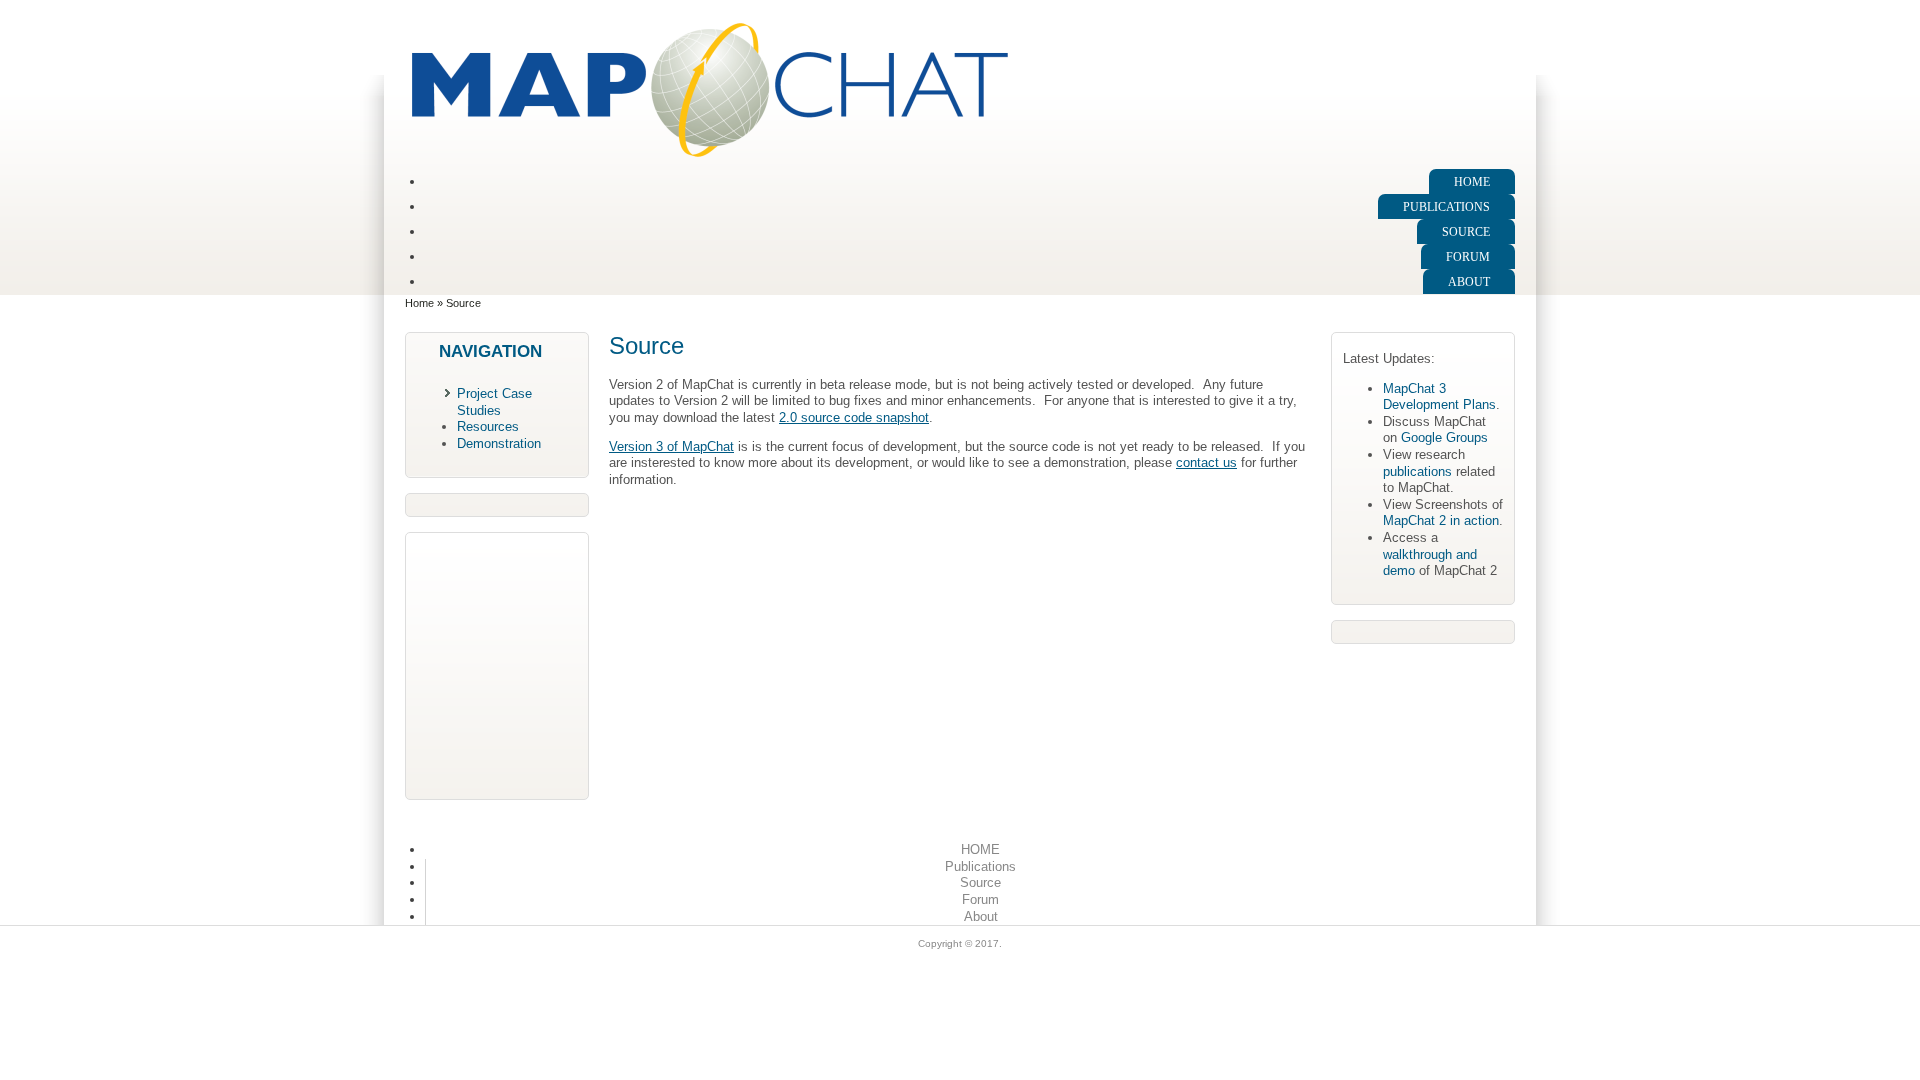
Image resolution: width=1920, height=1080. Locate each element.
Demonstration (499, 443)
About (1469, 282)
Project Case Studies (494, 402)
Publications (1446, 207)
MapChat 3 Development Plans (1439, 397)
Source (1466, 232)
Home (419, 303)
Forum (1468, 257)
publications (1417, 471)
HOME (1472, 182)
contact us (1206, 462)
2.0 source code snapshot (854, 417)
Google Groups (1444, 437)
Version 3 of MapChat (671, 446)
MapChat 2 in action (1441, 520)
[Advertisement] (497, 664)
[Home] (710, 155)
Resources (488, 426)
